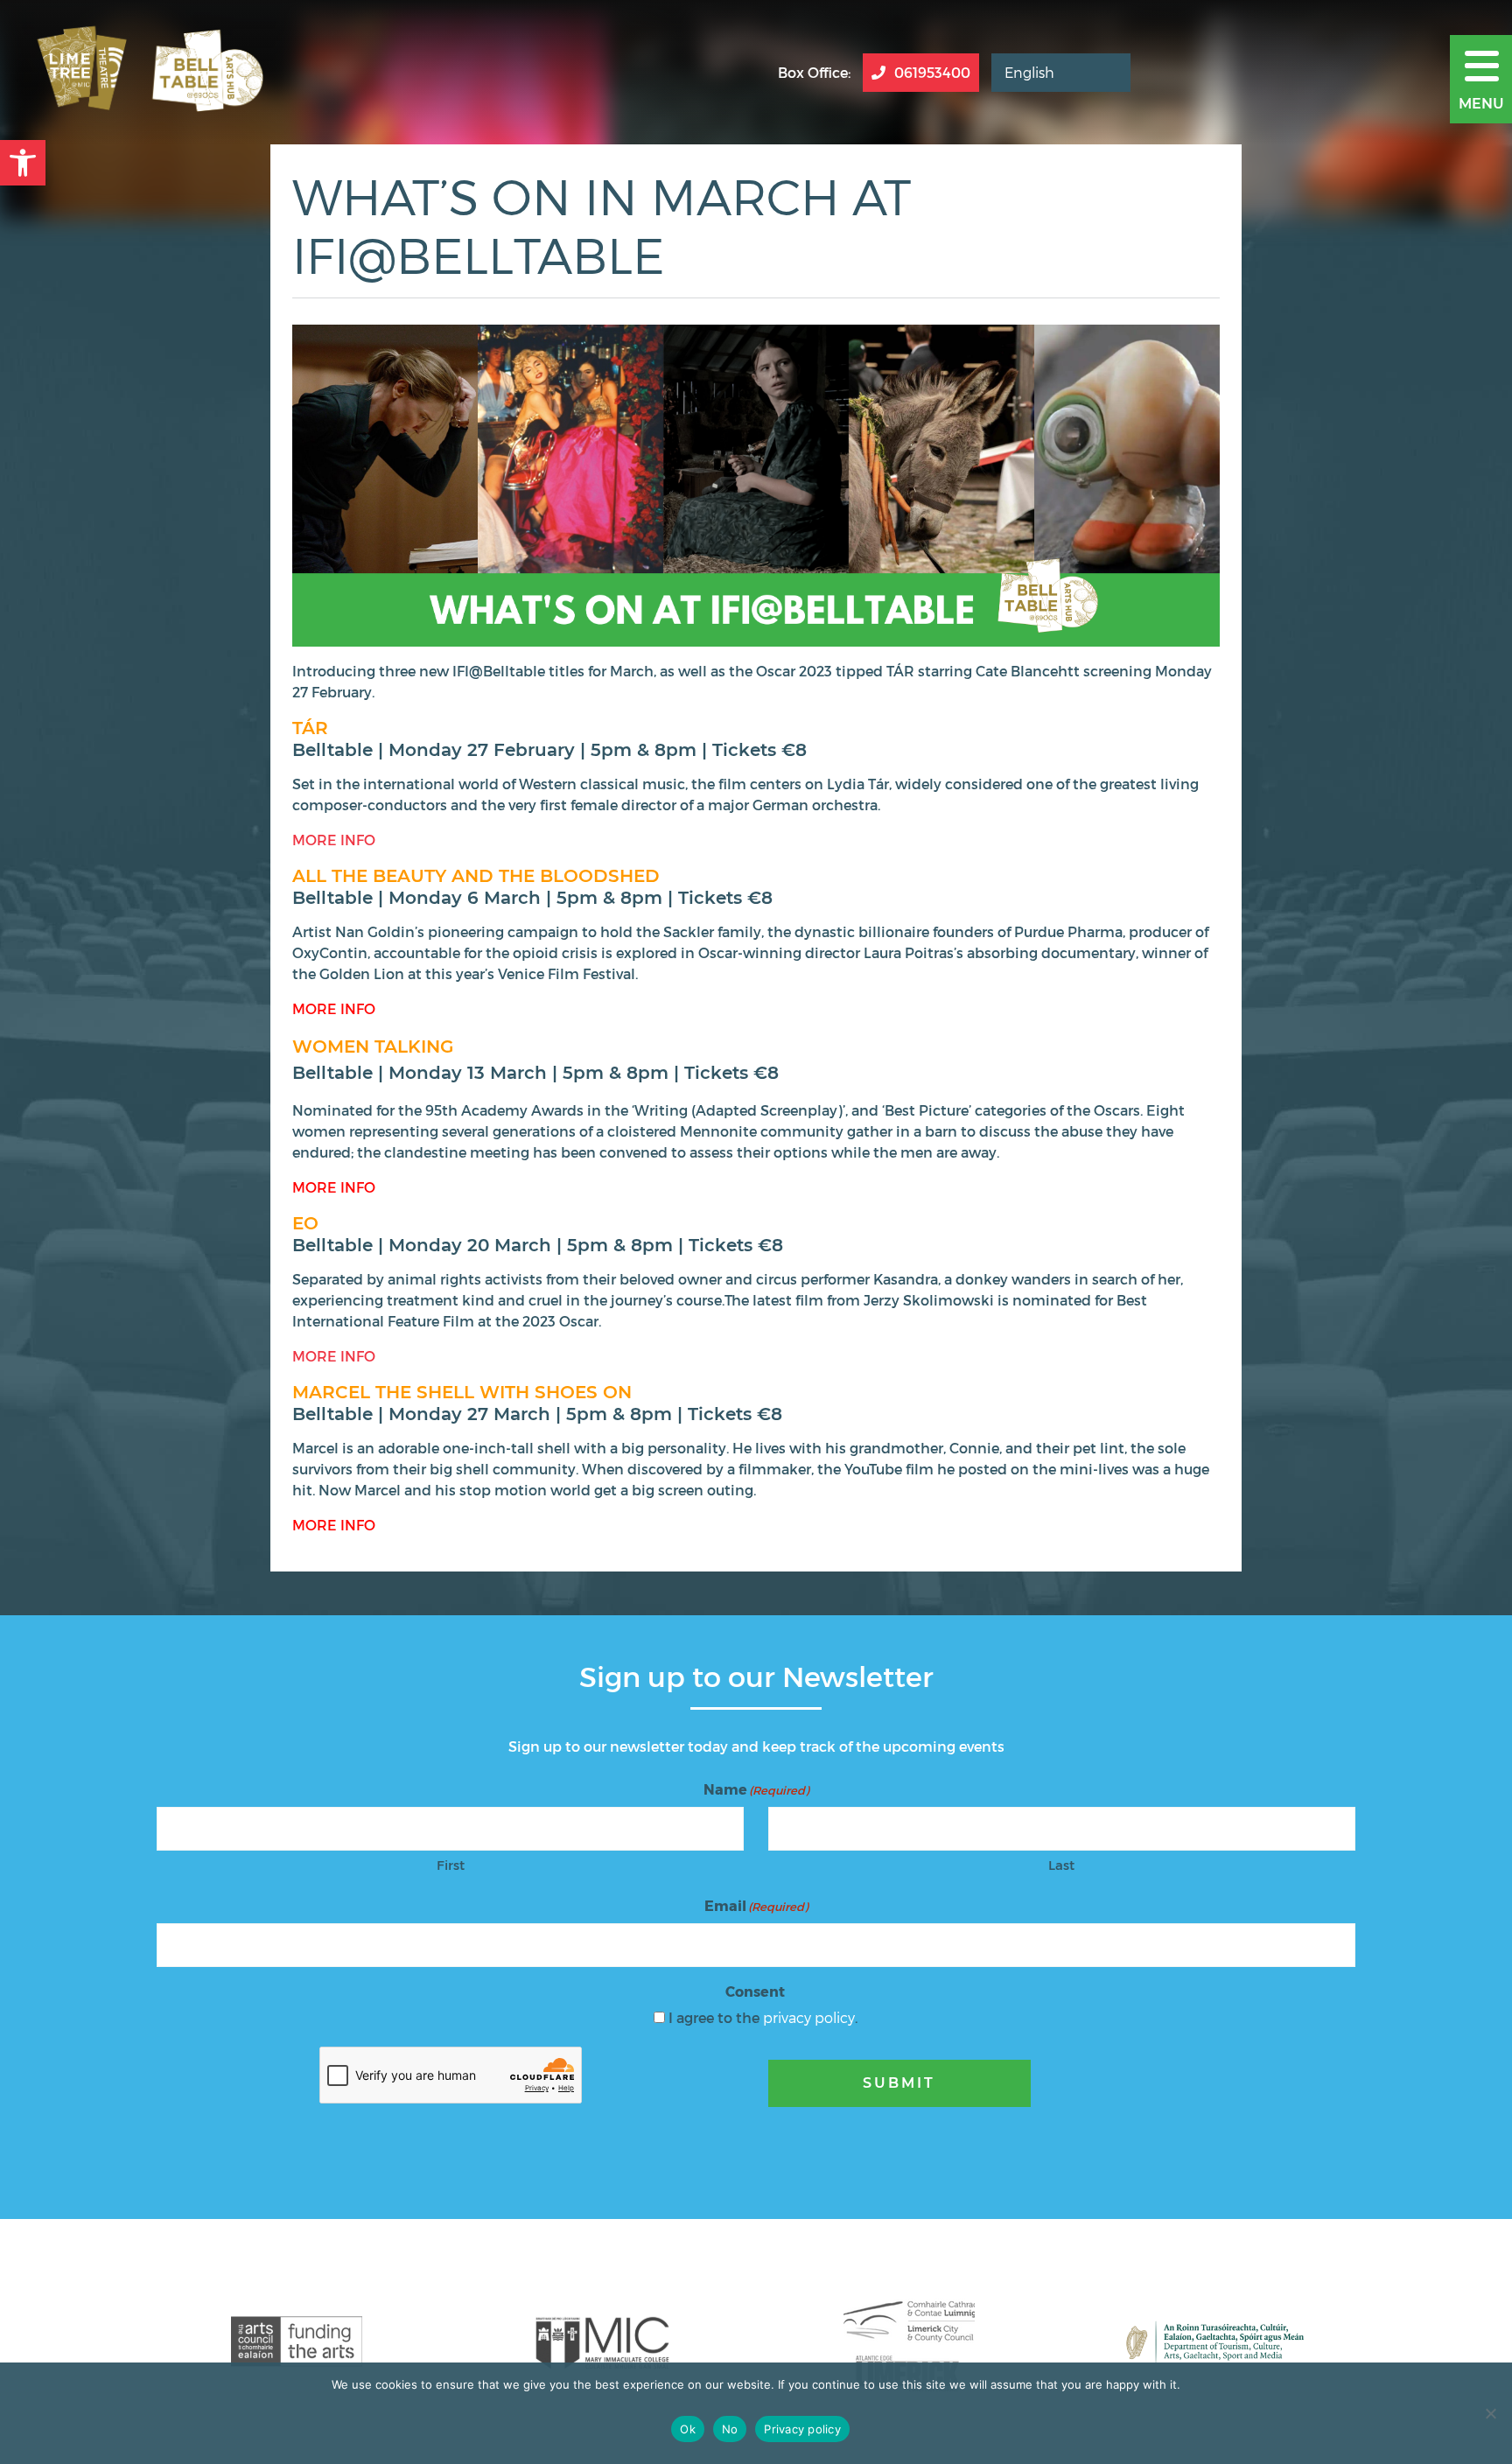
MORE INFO (334, 840)
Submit (899, 2083)
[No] (1490, 2413)
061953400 (932, 72)
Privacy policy (802, 2429)
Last (1061, 1865)
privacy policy (809, 2017)
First (451, 1865)
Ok (688, 2429)
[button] (23, 163)
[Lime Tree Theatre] (146, 72)
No (730, 2429)
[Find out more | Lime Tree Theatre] (297, 2341)
